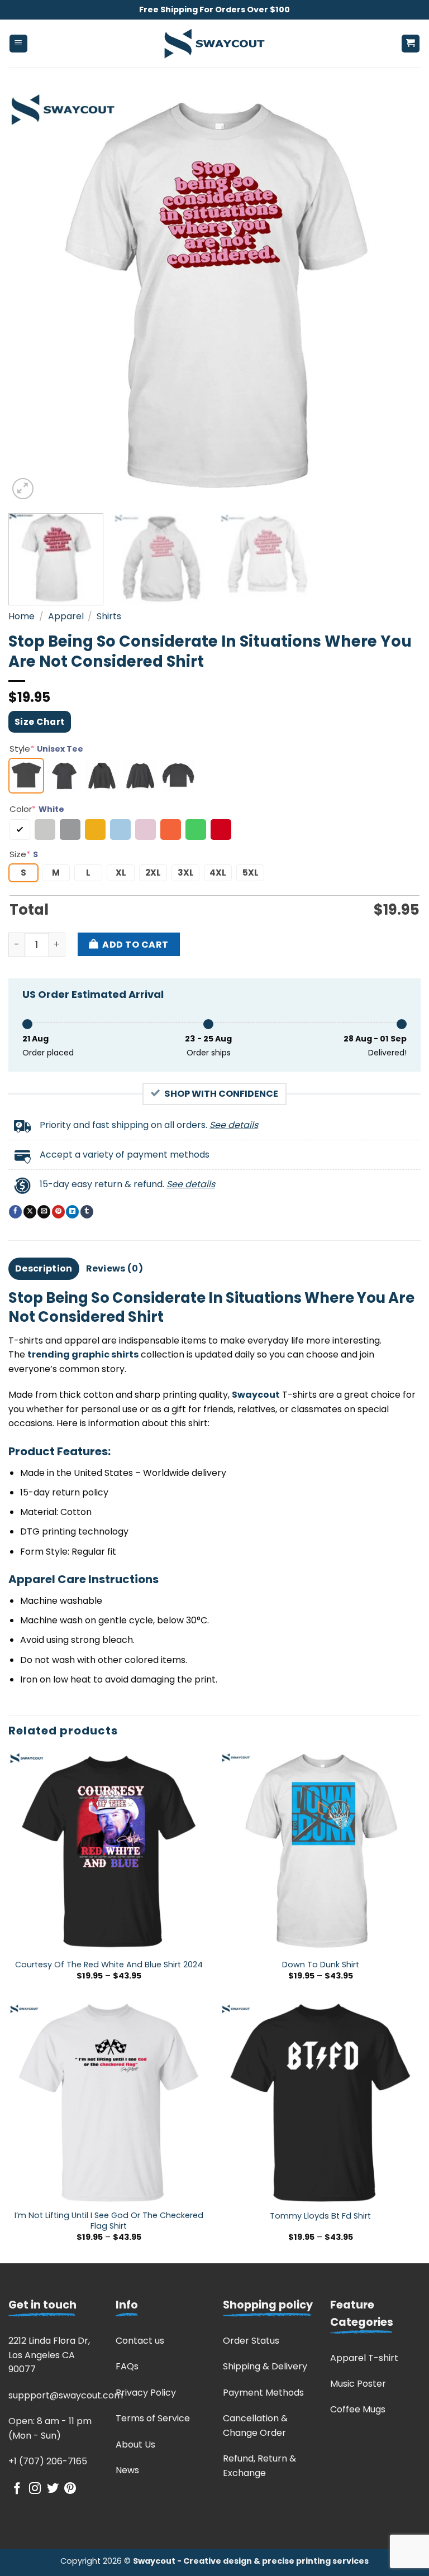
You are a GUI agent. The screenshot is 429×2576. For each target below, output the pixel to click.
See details (234, 1125)
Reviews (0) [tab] (115, 1268)
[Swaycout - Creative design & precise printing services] (214, 44)
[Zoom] (23, 489)
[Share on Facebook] (15, 1212)
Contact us (140, 2341)
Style (46, 749)
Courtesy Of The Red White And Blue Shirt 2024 (109, 1965)
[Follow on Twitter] (53, 2489)
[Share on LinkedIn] (72, 1212)
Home (22, 616)
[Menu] (19, 44)
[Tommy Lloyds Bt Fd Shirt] (320, 2103)
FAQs (127, 2366)
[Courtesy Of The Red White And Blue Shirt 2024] (109, 1851)
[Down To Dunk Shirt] (320, 1851)
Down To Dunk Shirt (321, 1965)
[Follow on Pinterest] (70, 2489)
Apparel (66, 616)
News (127, 2470)
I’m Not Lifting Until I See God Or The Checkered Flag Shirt (109, 2221)
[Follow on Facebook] (17, 2489)
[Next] (398, 296)
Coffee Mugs (358, 2409)
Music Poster (358, 2384)
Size (24, 854)
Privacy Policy (146, 2393)
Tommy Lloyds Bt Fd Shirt (320, 2216)
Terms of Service (153, 2418)
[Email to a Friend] (44, 1212)
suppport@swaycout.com (66, 2395)
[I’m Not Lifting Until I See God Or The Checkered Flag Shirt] (109, 2103)
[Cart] (411, 44)
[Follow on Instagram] (35, 2489)
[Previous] (31, 296)
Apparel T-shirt (364, 2358)
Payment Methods (263, 2393)
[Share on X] (30, 1212)
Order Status (251, 2341)
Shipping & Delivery (265, 2366)
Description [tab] (44, 1268)
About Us (135, 2444)
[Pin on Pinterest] (58, 1212)
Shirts (109, 616)
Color (37, 809)
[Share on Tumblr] (87, 1212)
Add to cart (135, 945)
